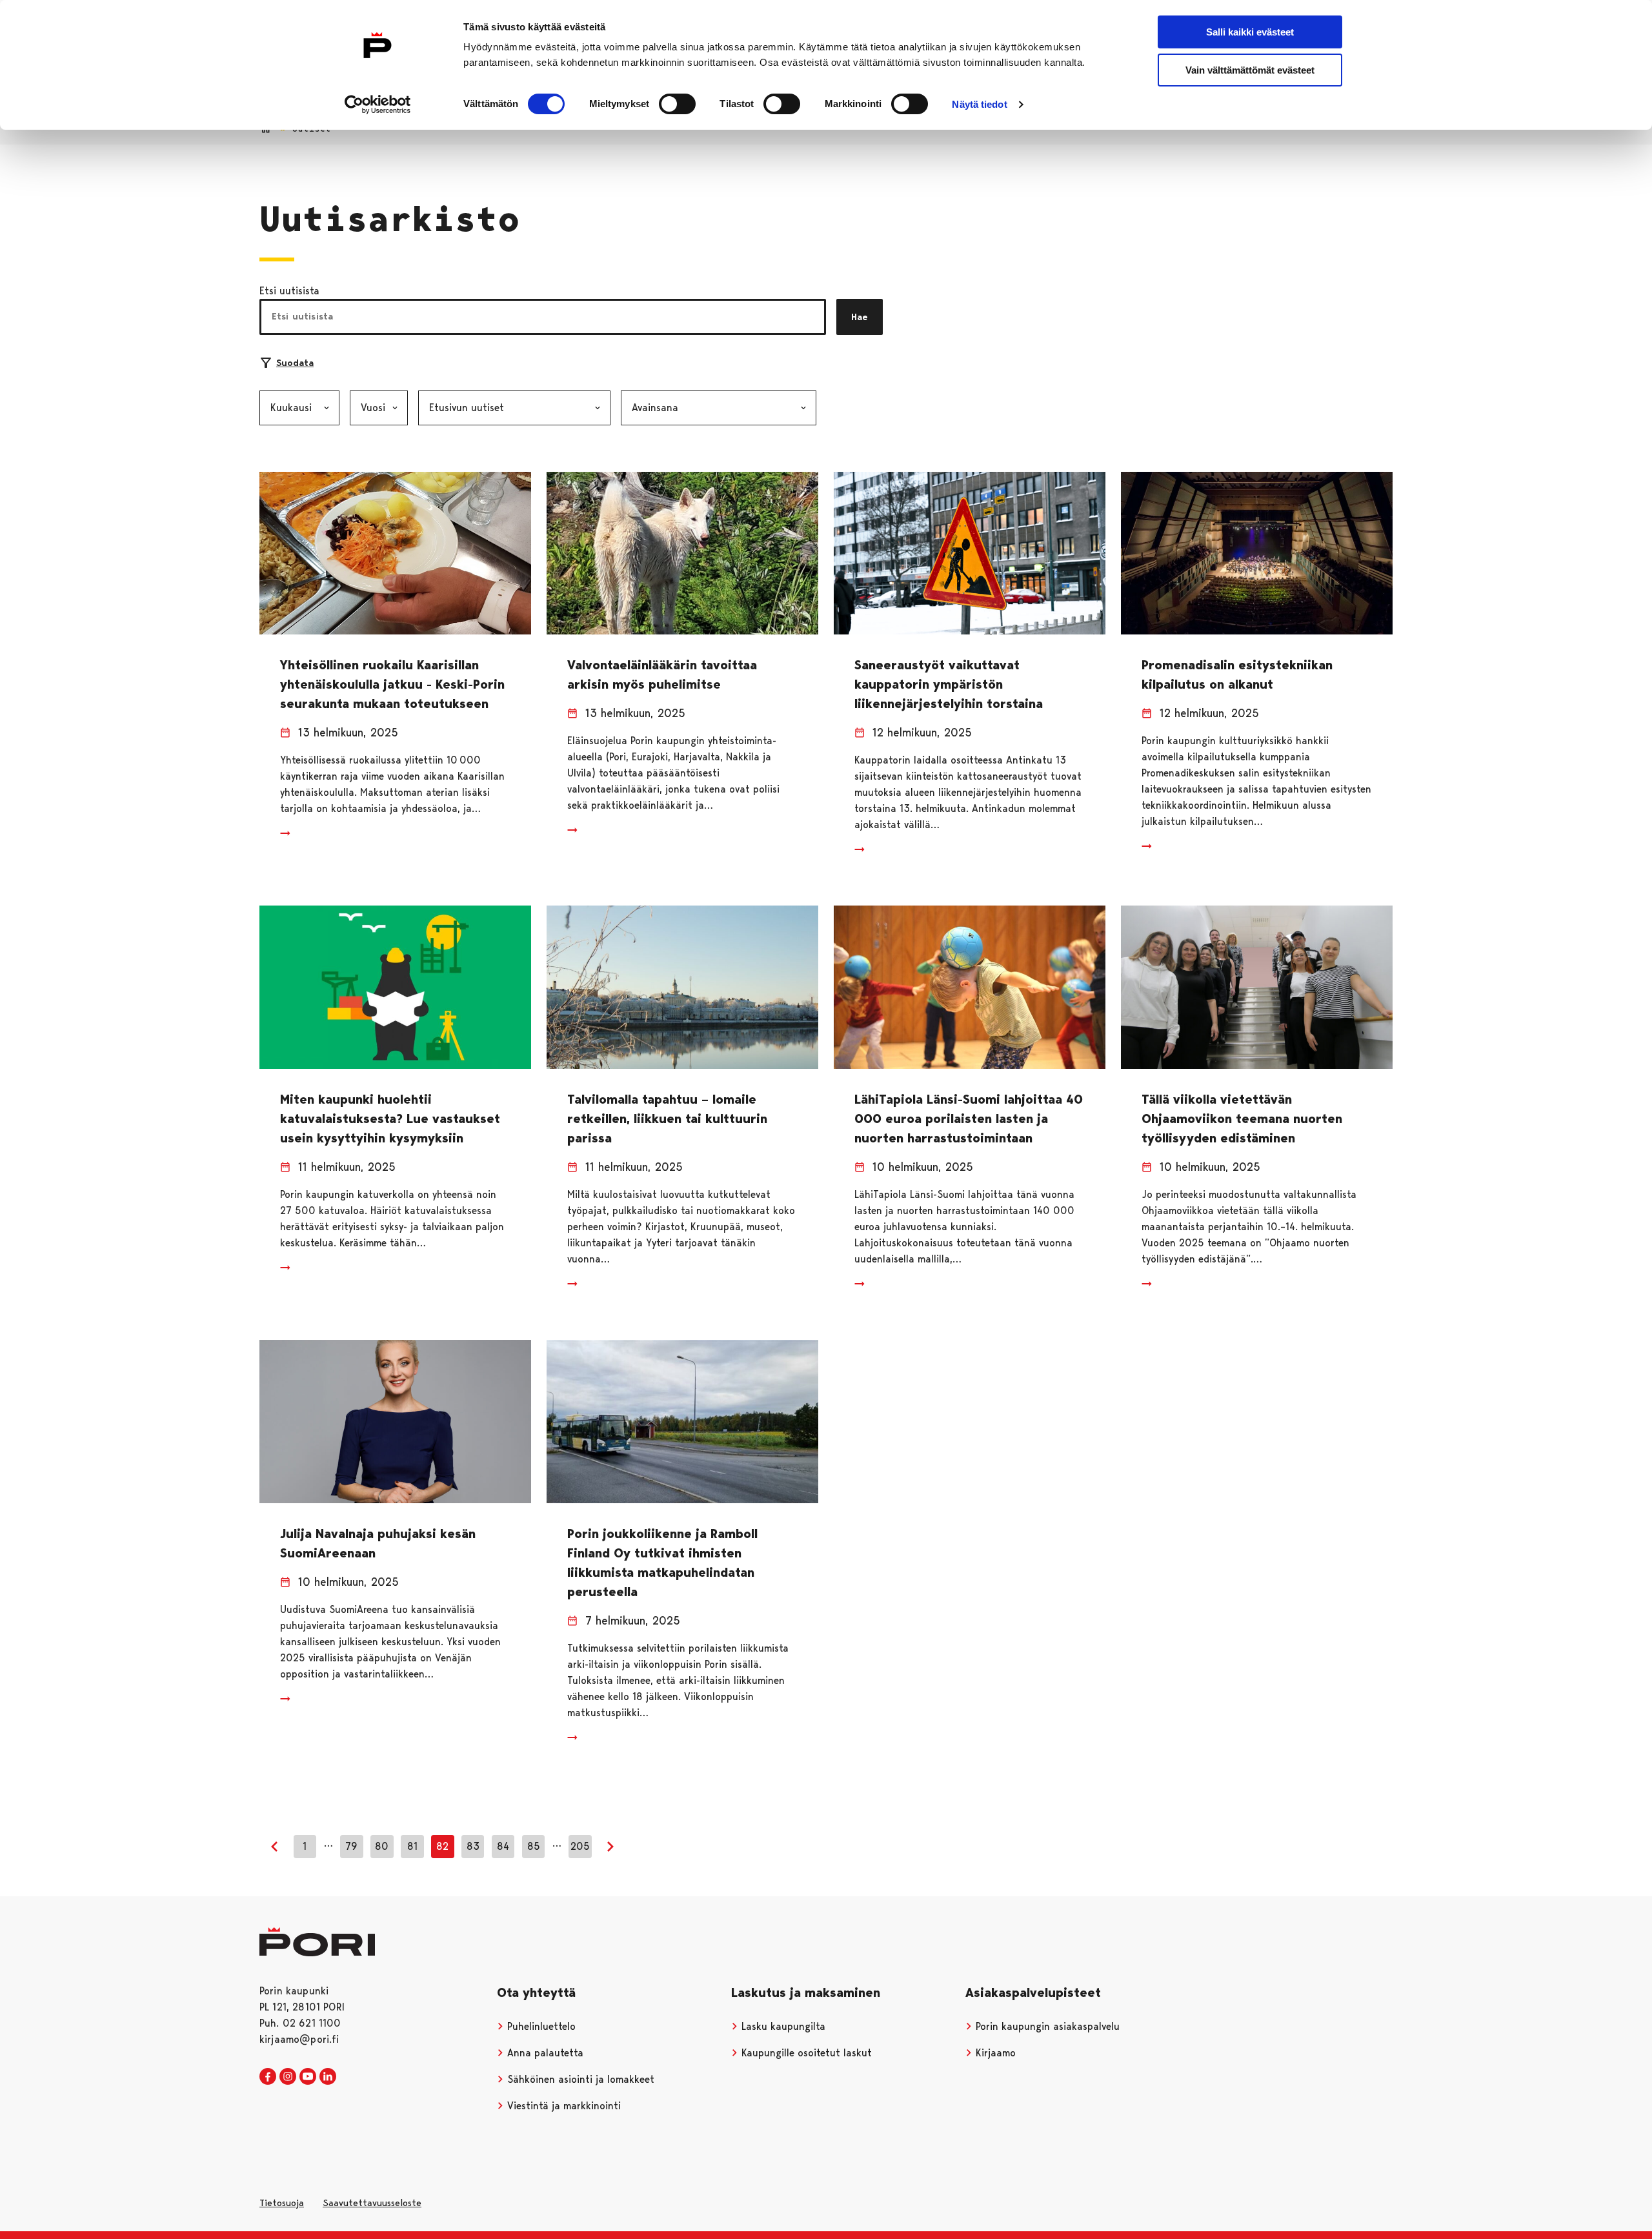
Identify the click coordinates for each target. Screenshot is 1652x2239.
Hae (860, 317)
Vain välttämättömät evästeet (1250, 70)
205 (580, 1846)
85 (534, 1846)
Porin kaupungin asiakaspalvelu (1046, 2026)
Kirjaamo (994, 2053)
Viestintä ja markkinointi (562, 2106)
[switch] (677, 104)
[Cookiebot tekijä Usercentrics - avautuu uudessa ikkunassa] (378, 105)
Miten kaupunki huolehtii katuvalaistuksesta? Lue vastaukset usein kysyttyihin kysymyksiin (390, 1119)
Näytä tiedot (979, 104)
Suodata (295, 363)
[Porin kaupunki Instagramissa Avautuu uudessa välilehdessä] (288, 2077)
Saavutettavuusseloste (372, 2203)
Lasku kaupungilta (782, 2026)
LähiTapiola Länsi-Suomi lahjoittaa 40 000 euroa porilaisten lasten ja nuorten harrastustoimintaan (969, 1119)
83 (473, 1846)
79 (351, 1846)
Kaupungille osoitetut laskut (805, 2053)
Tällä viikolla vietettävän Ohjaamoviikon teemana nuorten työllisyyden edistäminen (1242, 1119)
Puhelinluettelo (540, 2026)
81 (412, 1846)
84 (503, 1846)
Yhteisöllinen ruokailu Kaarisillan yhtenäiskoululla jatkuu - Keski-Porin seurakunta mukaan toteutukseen (392, 684)
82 (442, 1846)
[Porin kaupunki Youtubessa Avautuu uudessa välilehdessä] (308, 2077)
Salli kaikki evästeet (1250, 32)
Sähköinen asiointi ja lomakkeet (579, 2079)
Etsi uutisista (289, 291)
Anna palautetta (544, 2053)
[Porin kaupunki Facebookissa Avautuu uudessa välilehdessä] (268, 2077)
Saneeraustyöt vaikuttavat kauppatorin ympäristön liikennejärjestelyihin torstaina (949, 684)
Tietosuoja (282, 2203)
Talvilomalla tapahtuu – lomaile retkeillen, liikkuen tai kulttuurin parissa (667, 1119)
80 (382, 1846)
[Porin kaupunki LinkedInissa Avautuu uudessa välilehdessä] (328, 2077)
